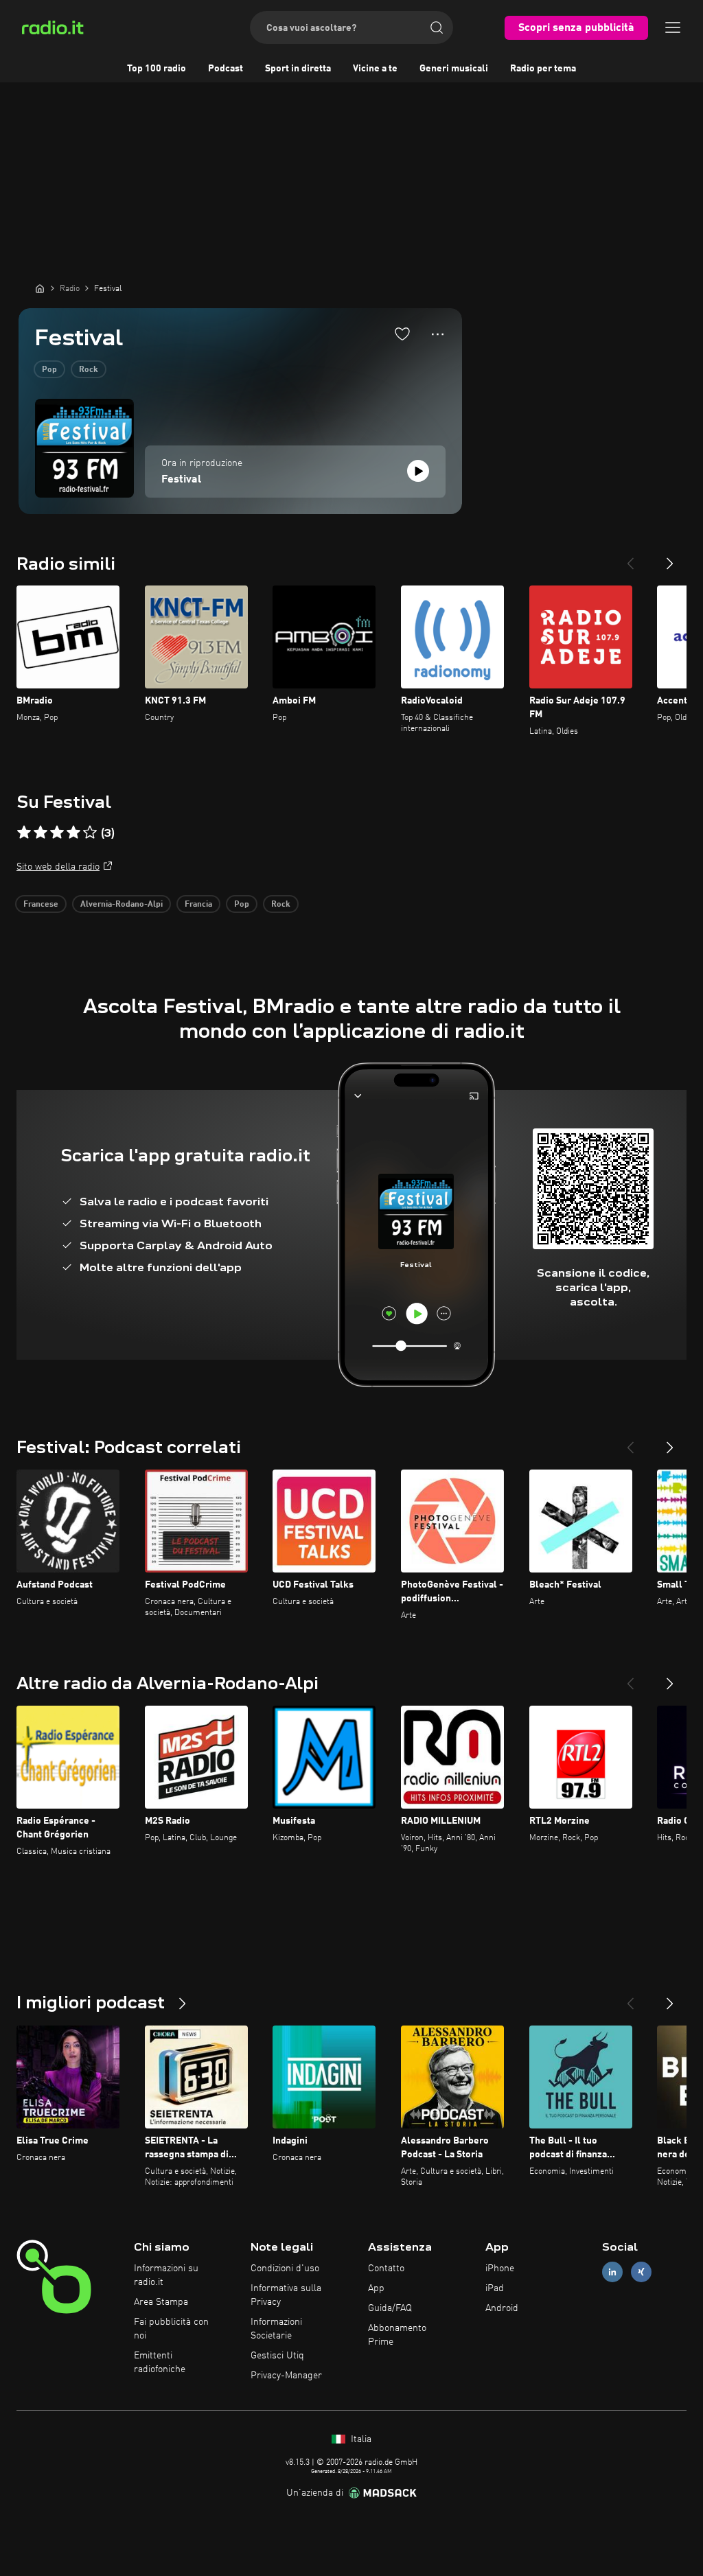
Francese (41, 905)
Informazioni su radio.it (166, 2275)
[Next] (670, 558)
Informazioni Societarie (276, 2329)
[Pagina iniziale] (40, 288)
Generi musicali (454, 69)
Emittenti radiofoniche (160, 2363)
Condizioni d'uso (285, 2268)
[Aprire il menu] (673, 27)
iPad (495, 2288)
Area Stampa (161, 2302)
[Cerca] (437, 27)
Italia (360, 2439)
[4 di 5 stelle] (73, 833)
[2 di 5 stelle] (41, 833)
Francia (198, 905)
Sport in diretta (298, 69)
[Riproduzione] (418, 471)
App (376, 2288)
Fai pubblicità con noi (171, 2329)
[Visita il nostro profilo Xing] (641, 2272)
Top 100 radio (157, 69)
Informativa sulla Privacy (286, 2295)
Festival (181, 480)
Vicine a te (375, 69)
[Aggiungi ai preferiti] (402, 334)
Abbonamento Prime (397, 2335)
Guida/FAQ (390, 2308)
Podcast (226, 69)
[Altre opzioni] (438, 334)
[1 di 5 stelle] (24, 833)
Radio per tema (543, 69)
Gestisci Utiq (277, 2356)
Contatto (386, 2268)
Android (502, 2308)
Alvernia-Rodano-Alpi (122, 905)
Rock (89, 370)
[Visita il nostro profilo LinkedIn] (612, 2272)
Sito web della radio (58, 867)
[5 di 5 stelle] (90, 833)
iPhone (500, 2268)
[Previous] (630, 558)
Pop (49, 370)
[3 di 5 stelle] (57, 833)
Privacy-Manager (286, 2376)
